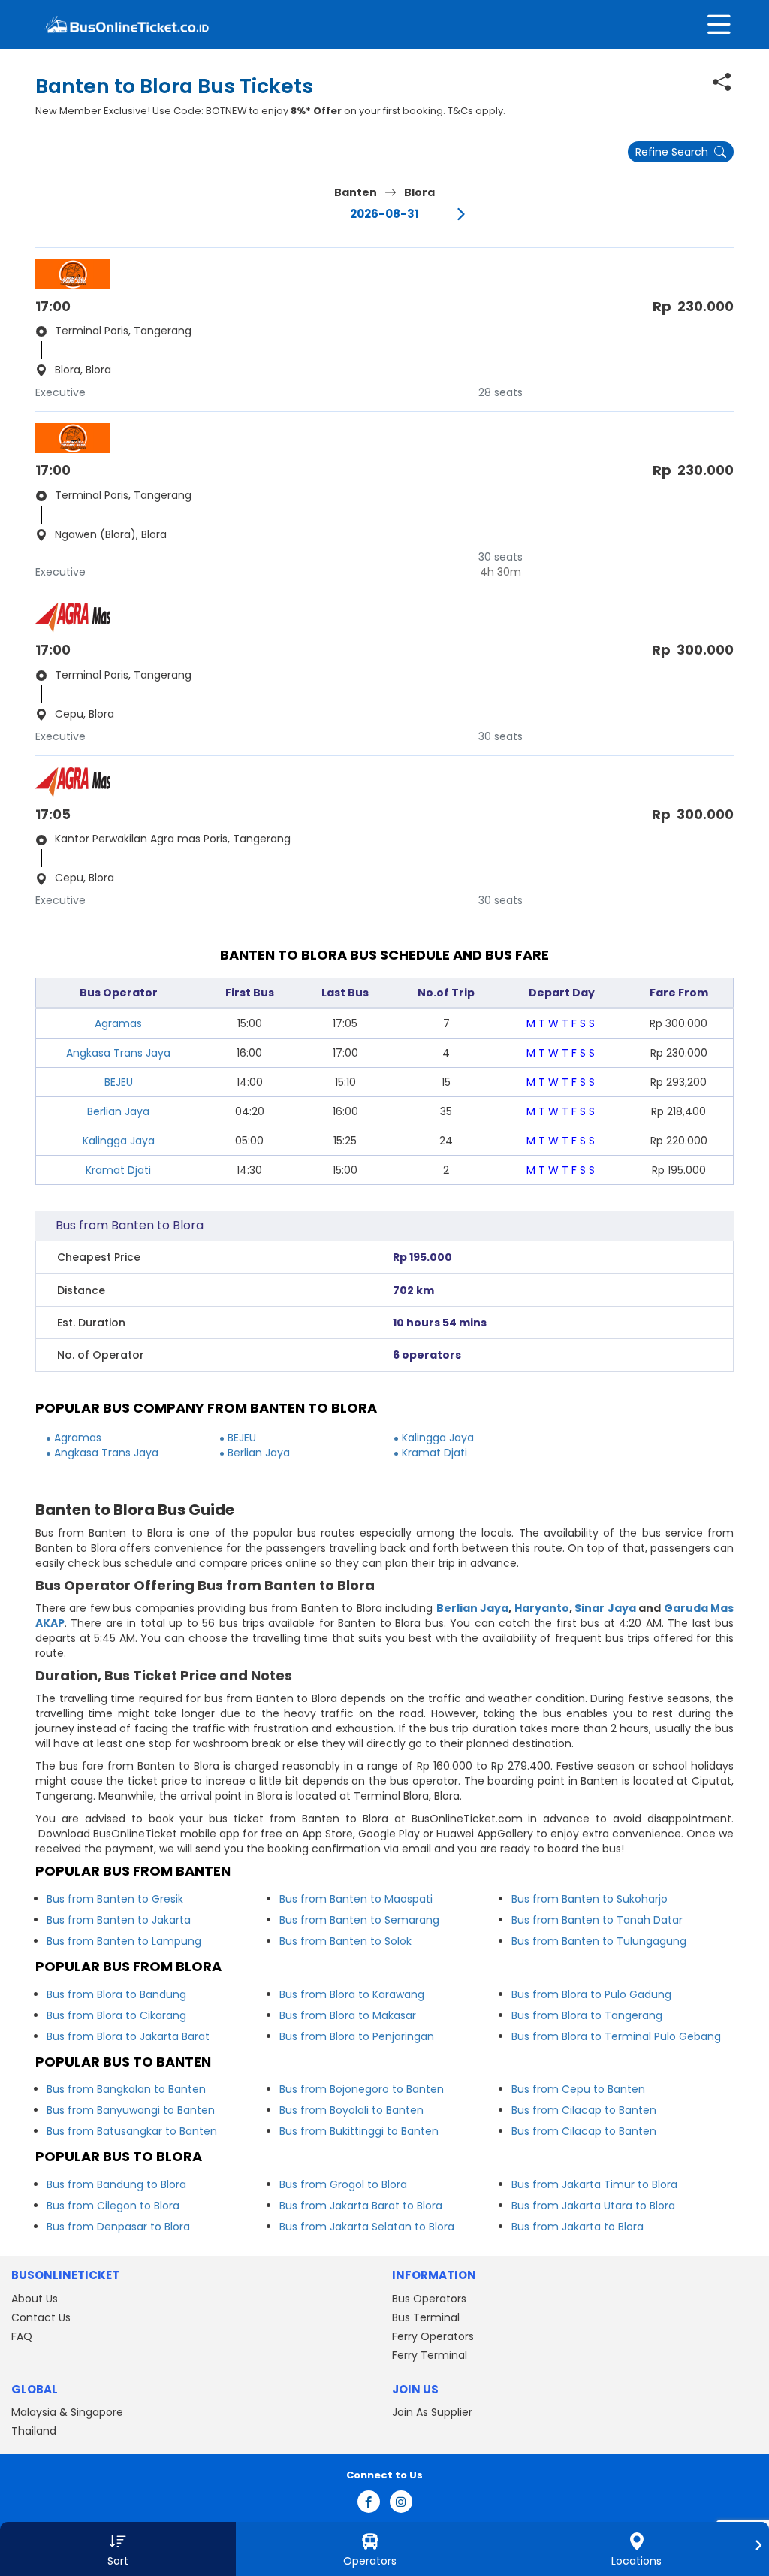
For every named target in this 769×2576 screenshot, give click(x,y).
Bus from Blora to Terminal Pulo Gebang (616, 2036)
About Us (35, 2299)
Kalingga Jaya (119, 1141)
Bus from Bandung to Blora (116, 2184)
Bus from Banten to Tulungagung (599, 1941)
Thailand (34, 2431)
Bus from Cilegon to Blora (113, 2206)
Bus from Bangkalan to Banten (126, 2089)
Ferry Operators (433, 2336)
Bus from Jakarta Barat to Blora (361, 2206)
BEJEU (119, 1082)
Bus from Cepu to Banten (578, 2089)
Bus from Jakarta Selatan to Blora (367, 2227)
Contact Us (41, 2317)
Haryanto (542, 1608)
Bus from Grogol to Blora (343, 2184)
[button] (118, 2549)
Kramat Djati (118, 1170)
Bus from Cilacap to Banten (584, 2110)
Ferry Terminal (430, 2355)
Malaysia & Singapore (67, 2412)
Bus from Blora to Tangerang (587, 2015)
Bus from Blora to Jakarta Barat (128, 2036)
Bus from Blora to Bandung (116, 1994)
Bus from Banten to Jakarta (119, 1920)
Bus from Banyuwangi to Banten (131, 2110)
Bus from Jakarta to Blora (578, 2227)
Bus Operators (429, 2299)
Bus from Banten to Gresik (115, 1899)
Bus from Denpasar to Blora (118, 2227)
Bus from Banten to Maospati (356, 1899)
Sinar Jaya (605, 1608)
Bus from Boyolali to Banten (351, 2110)
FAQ (22, 2336)
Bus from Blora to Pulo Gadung (591, 1994)
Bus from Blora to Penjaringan (357, 2036)
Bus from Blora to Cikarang (116, 2015)
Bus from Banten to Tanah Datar (597, 1920)
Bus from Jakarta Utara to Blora (593, 2206)
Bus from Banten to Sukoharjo (590, 1899)
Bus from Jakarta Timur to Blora (594, 2184)
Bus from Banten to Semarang (359, 1920)
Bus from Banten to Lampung (124, 1941)
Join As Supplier (432, 2412)
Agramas (118, 1023)
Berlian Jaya (118, 1111)
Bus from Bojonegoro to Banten (362, 2089)
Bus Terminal (426, 2317)
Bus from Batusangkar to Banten (132, 2131)
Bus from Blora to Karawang (352, 1994)
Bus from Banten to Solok (345, 1941)
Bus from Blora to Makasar (348, 2015)
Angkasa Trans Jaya (118, 1053)
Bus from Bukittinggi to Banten (359, 2131)
